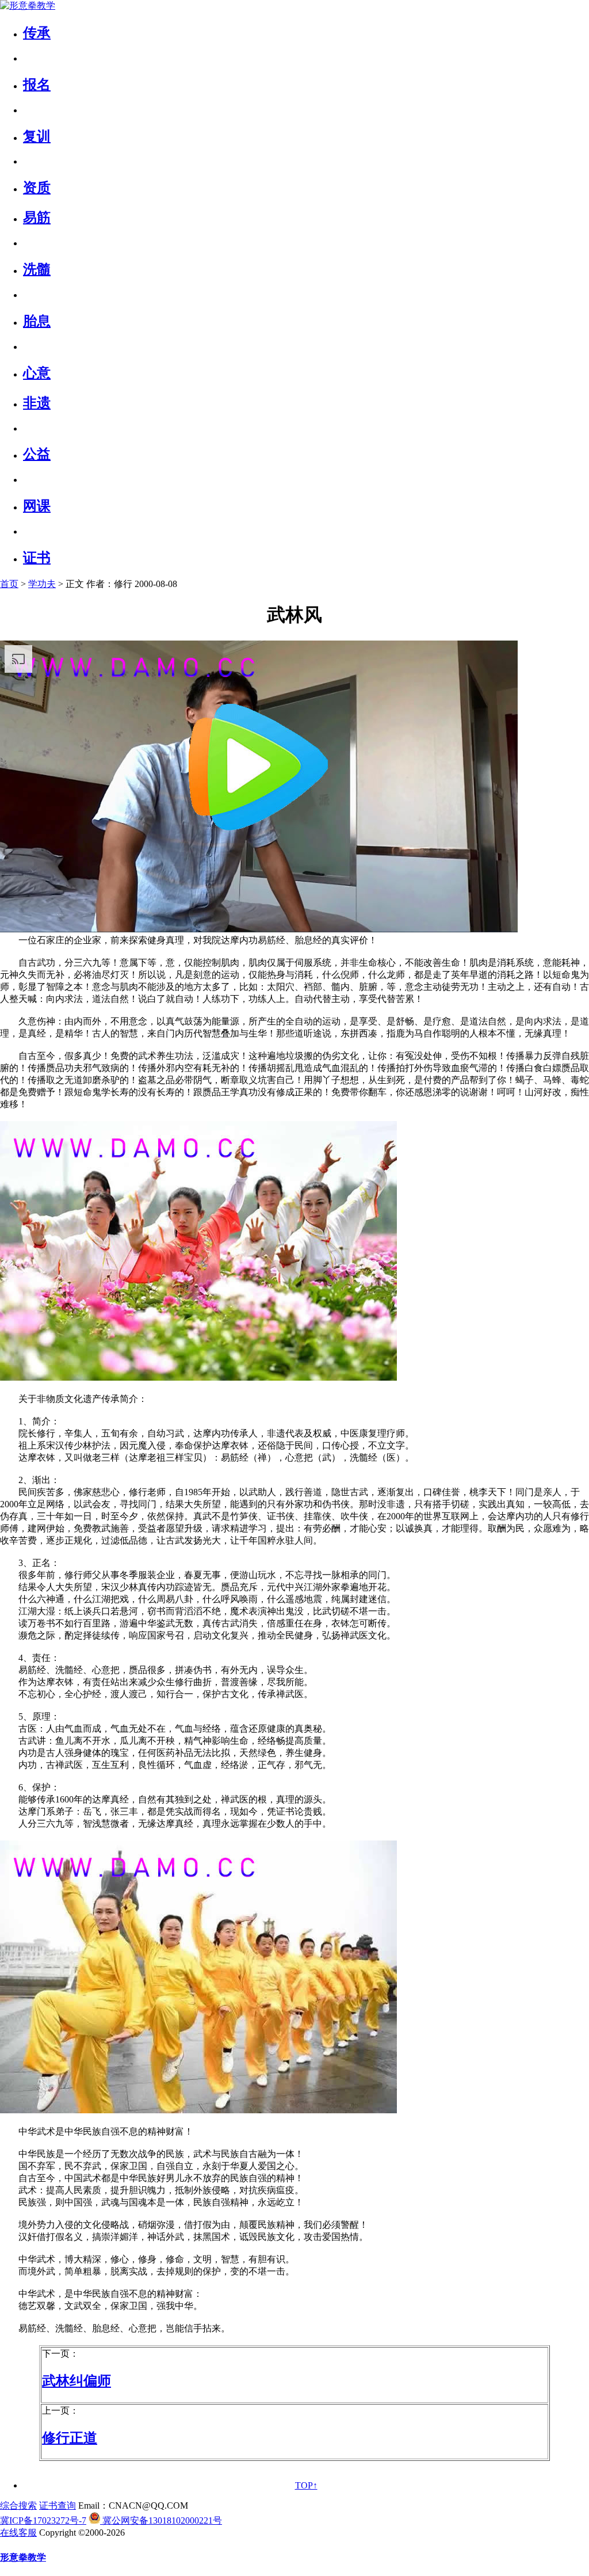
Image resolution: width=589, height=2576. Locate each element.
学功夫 (42, 584)
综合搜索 (18, 2505)
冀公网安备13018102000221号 (161, 2520)
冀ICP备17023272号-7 (43, 2520)
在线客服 (18, 2533)
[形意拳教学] (28, 5)
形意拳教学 (23, 2557)
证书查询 (58, 2505)
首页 (9, 584)
